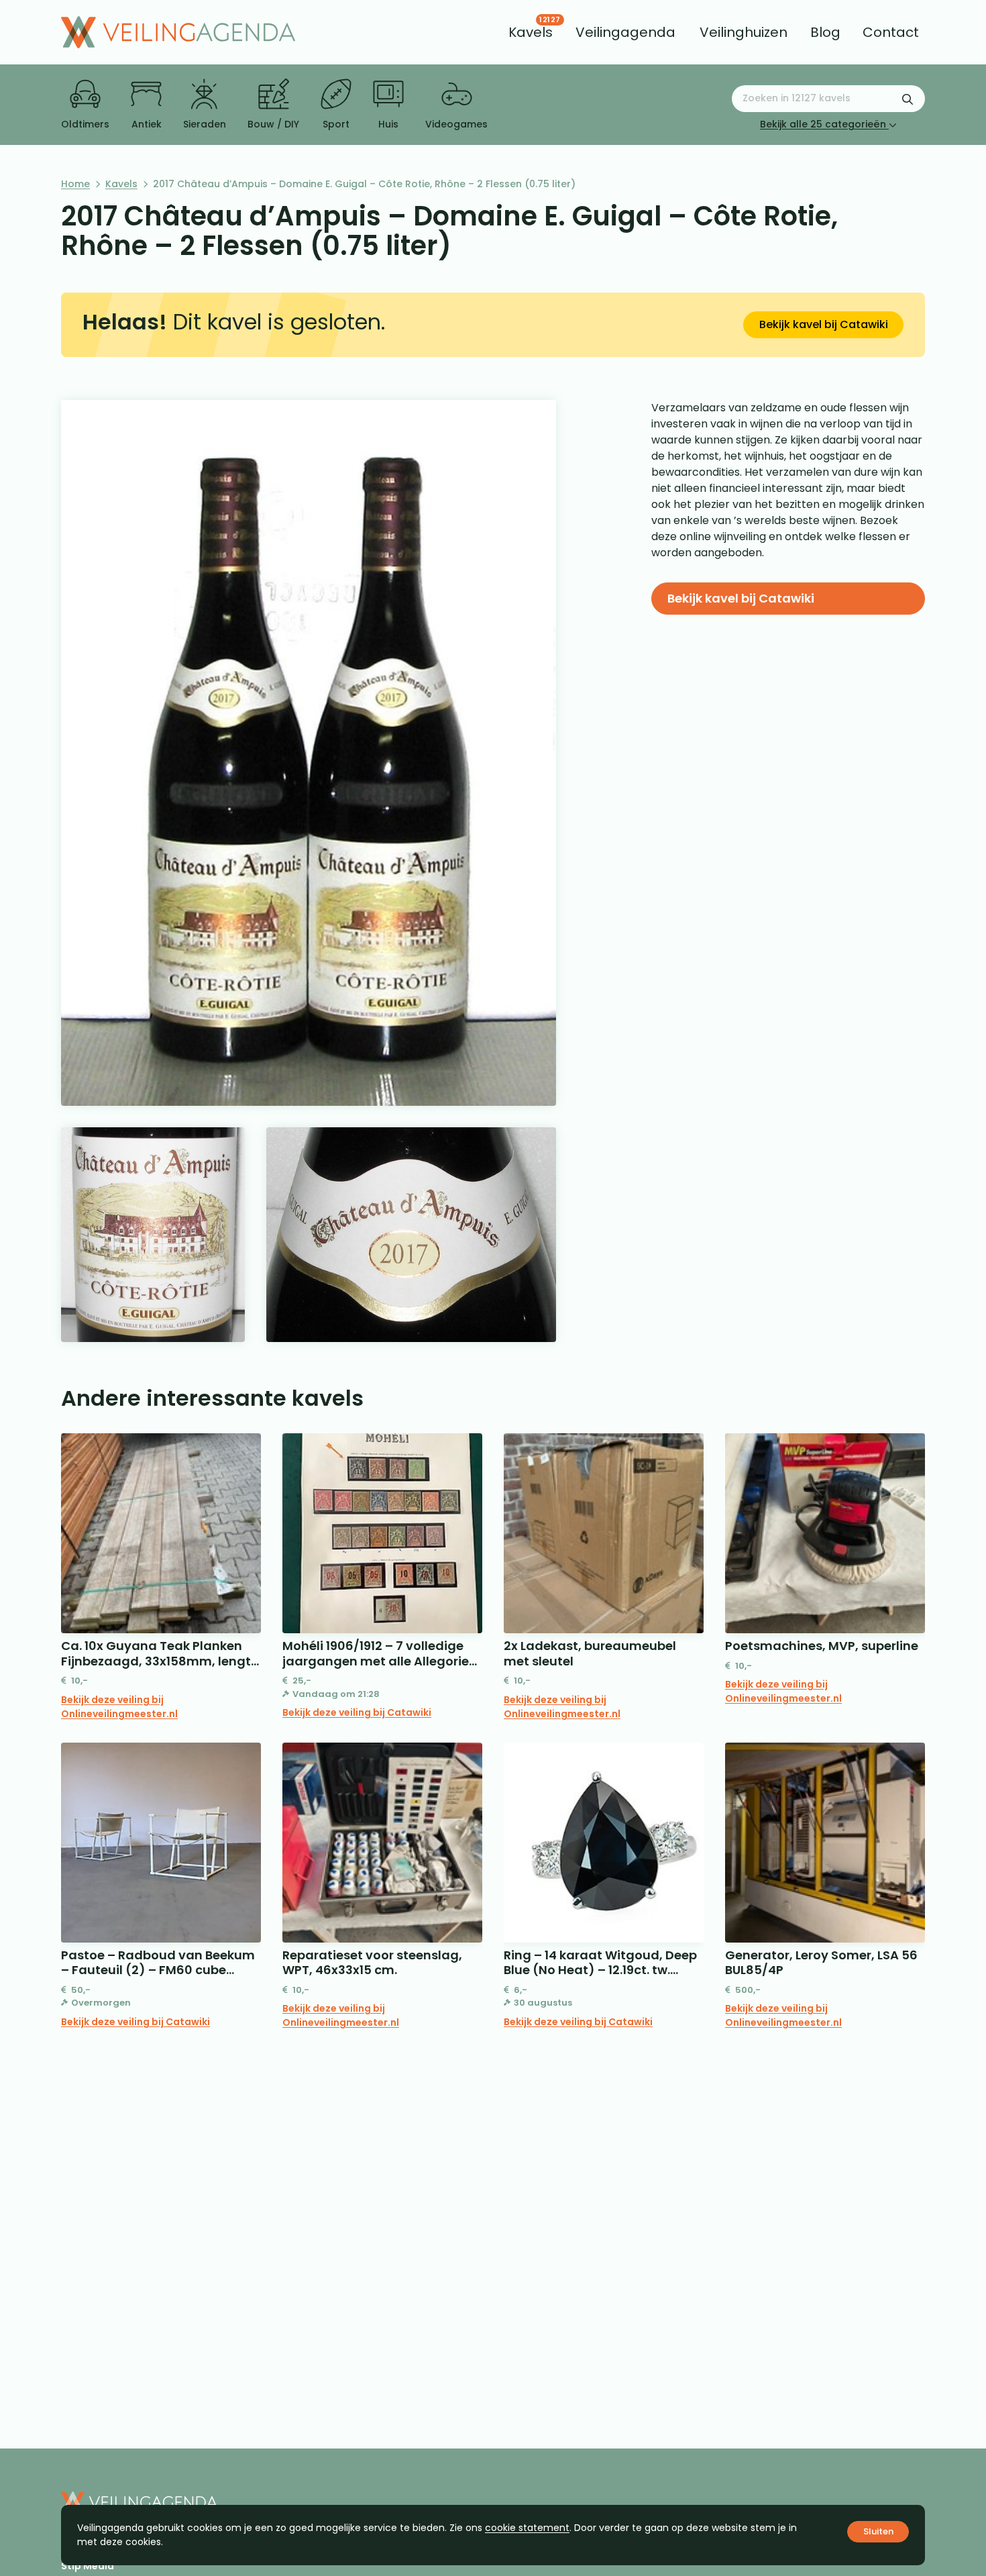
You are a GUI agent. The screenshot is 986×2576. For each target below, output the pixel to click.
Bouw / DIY (273, 124)
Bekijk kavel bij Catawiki (824, 324)
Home (75, 184)
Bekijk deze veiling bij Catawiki (357, 1712)
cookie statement (527, 2528)
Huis (388, 124)
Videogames (456, 124)
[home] (178, 32)
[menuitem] (531, 32)
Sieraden (205, 124)
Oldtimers (85, 124)
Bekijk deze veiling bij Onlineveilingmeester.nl (119, 1707)
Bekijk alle (823, 124)
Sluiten (878, 2531)
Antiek (147, 124)
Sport (336, 124)
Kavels (121, 184)
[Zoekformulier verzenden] (908, 99)
